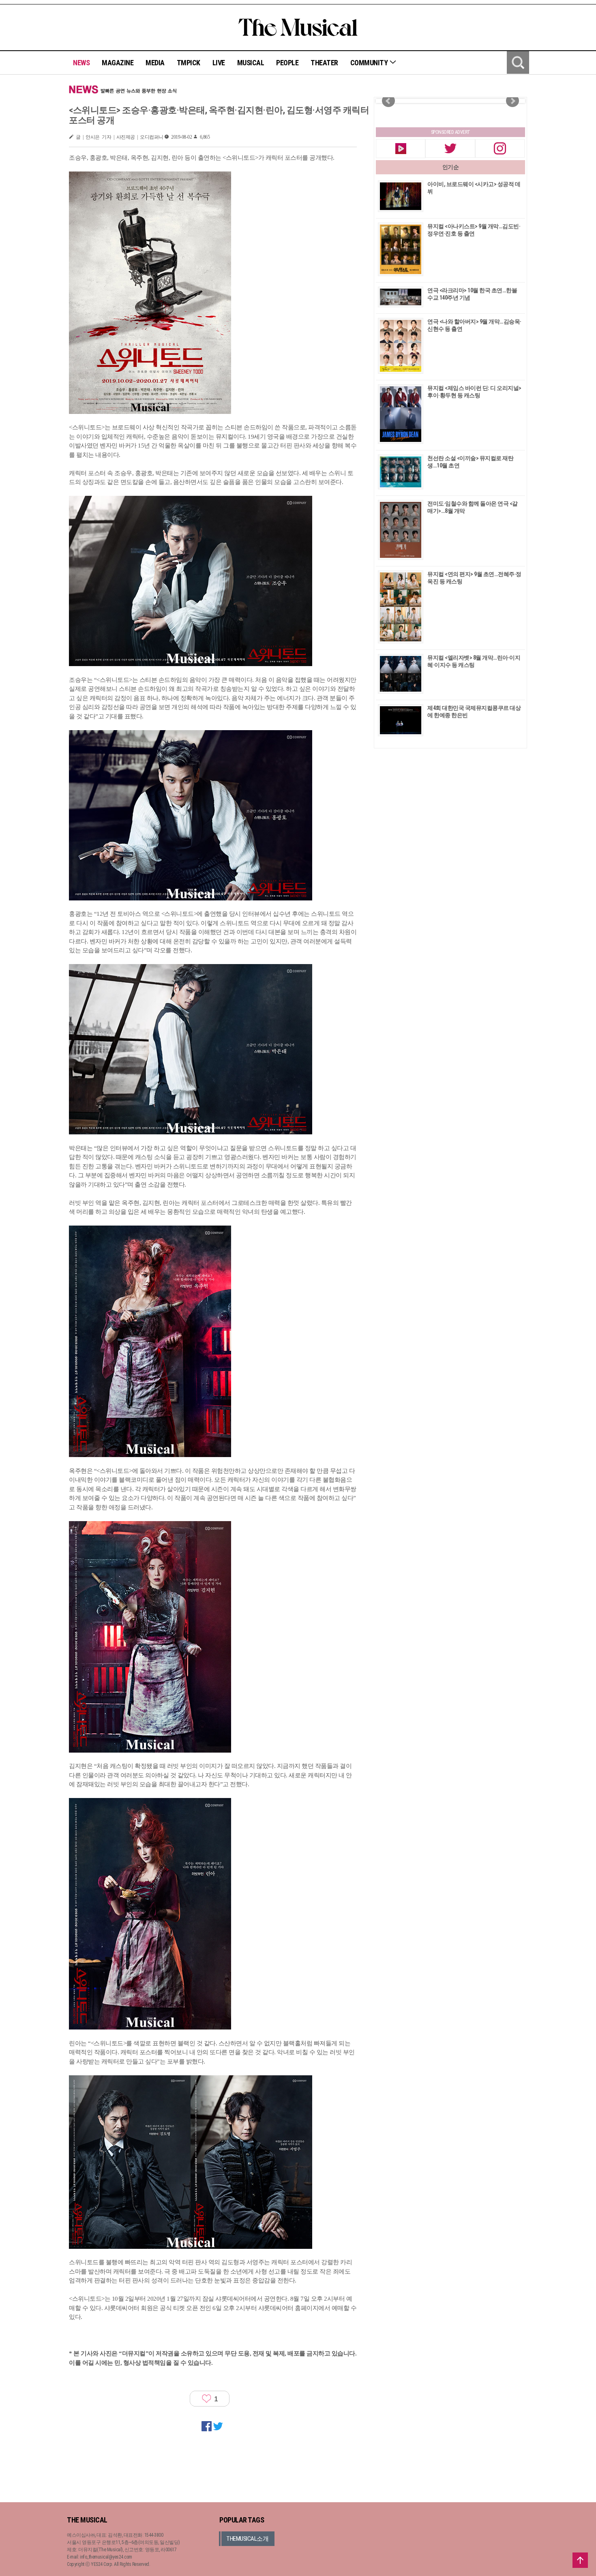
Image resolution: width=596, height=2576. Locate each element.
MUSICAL (251, 63)
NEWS (81, 63)
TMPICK (189, 63)
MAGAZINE (118, 63)
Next (512, 101)
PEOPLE (287, 63)
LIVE (219, 63)
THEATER (324, 63)
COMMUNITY (370, 63)
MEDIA (155, 63)
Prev (388, 101)
